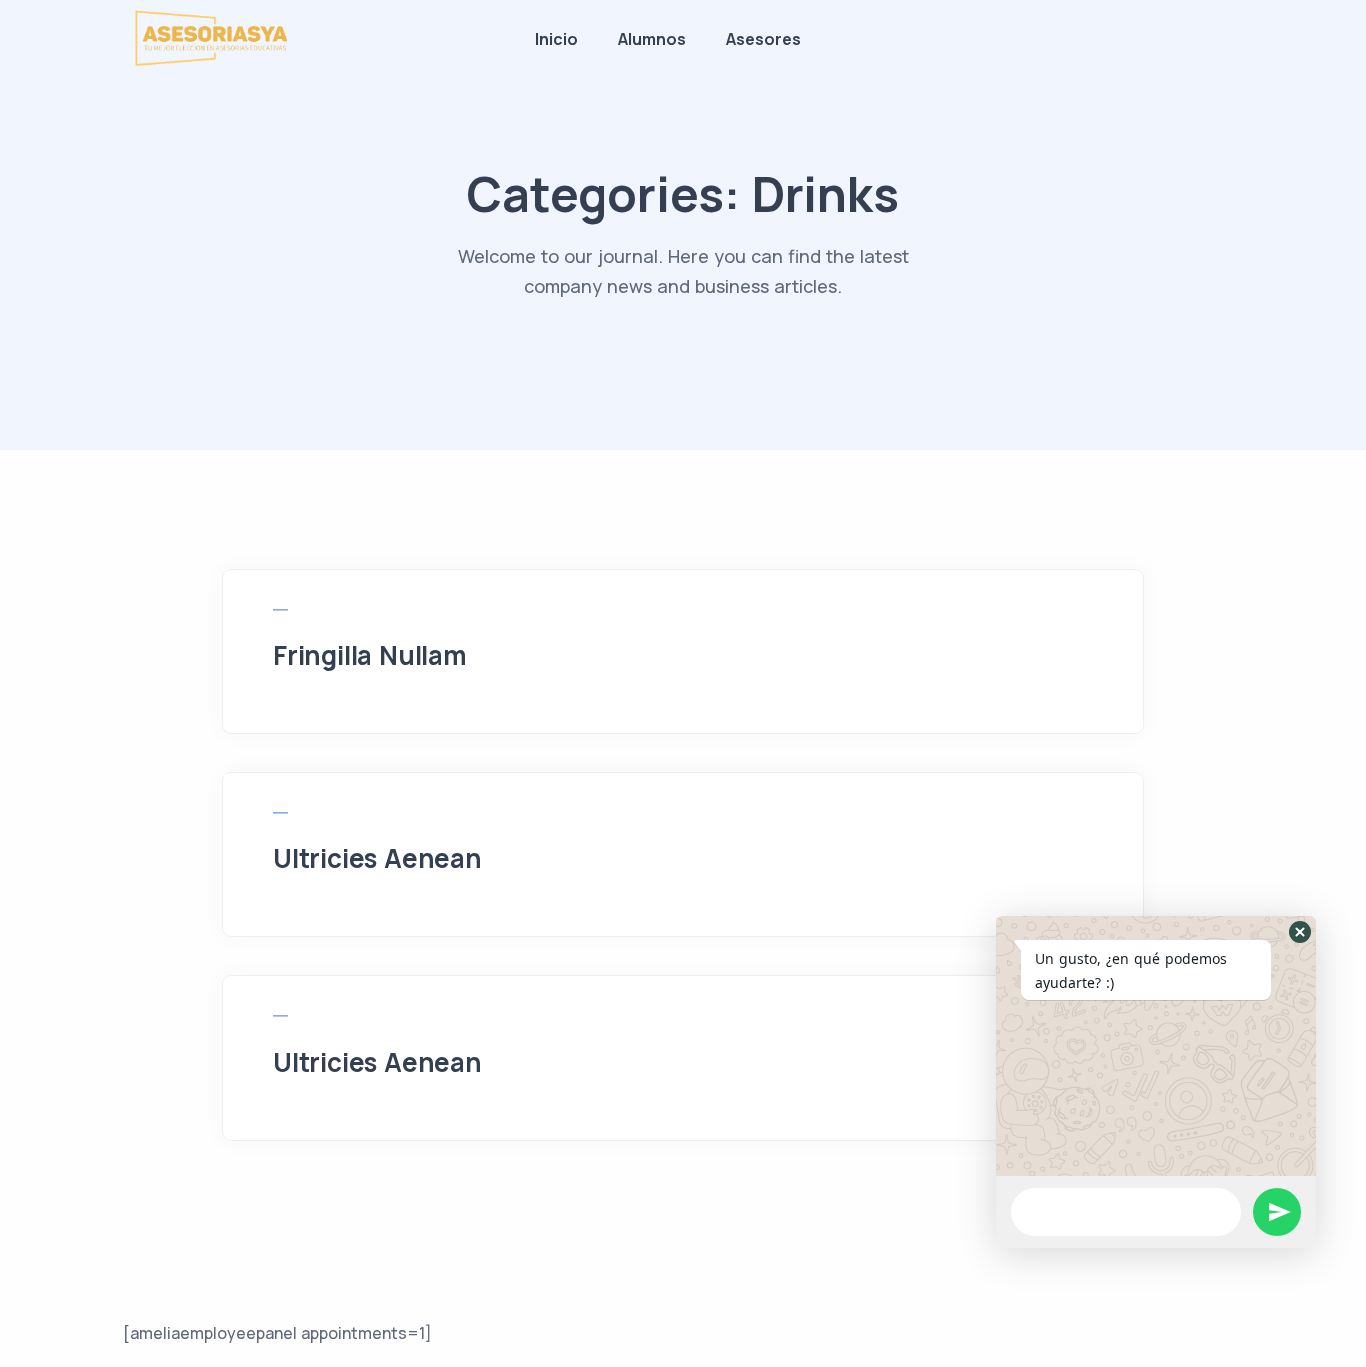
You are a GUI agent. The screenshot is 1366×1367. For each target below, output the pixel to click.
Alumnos (652, 39)
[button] (1300, 932)
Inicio (556, 39)
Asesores (763, 39)
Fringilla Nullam (370, 655)
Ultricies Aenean (377, 858)
